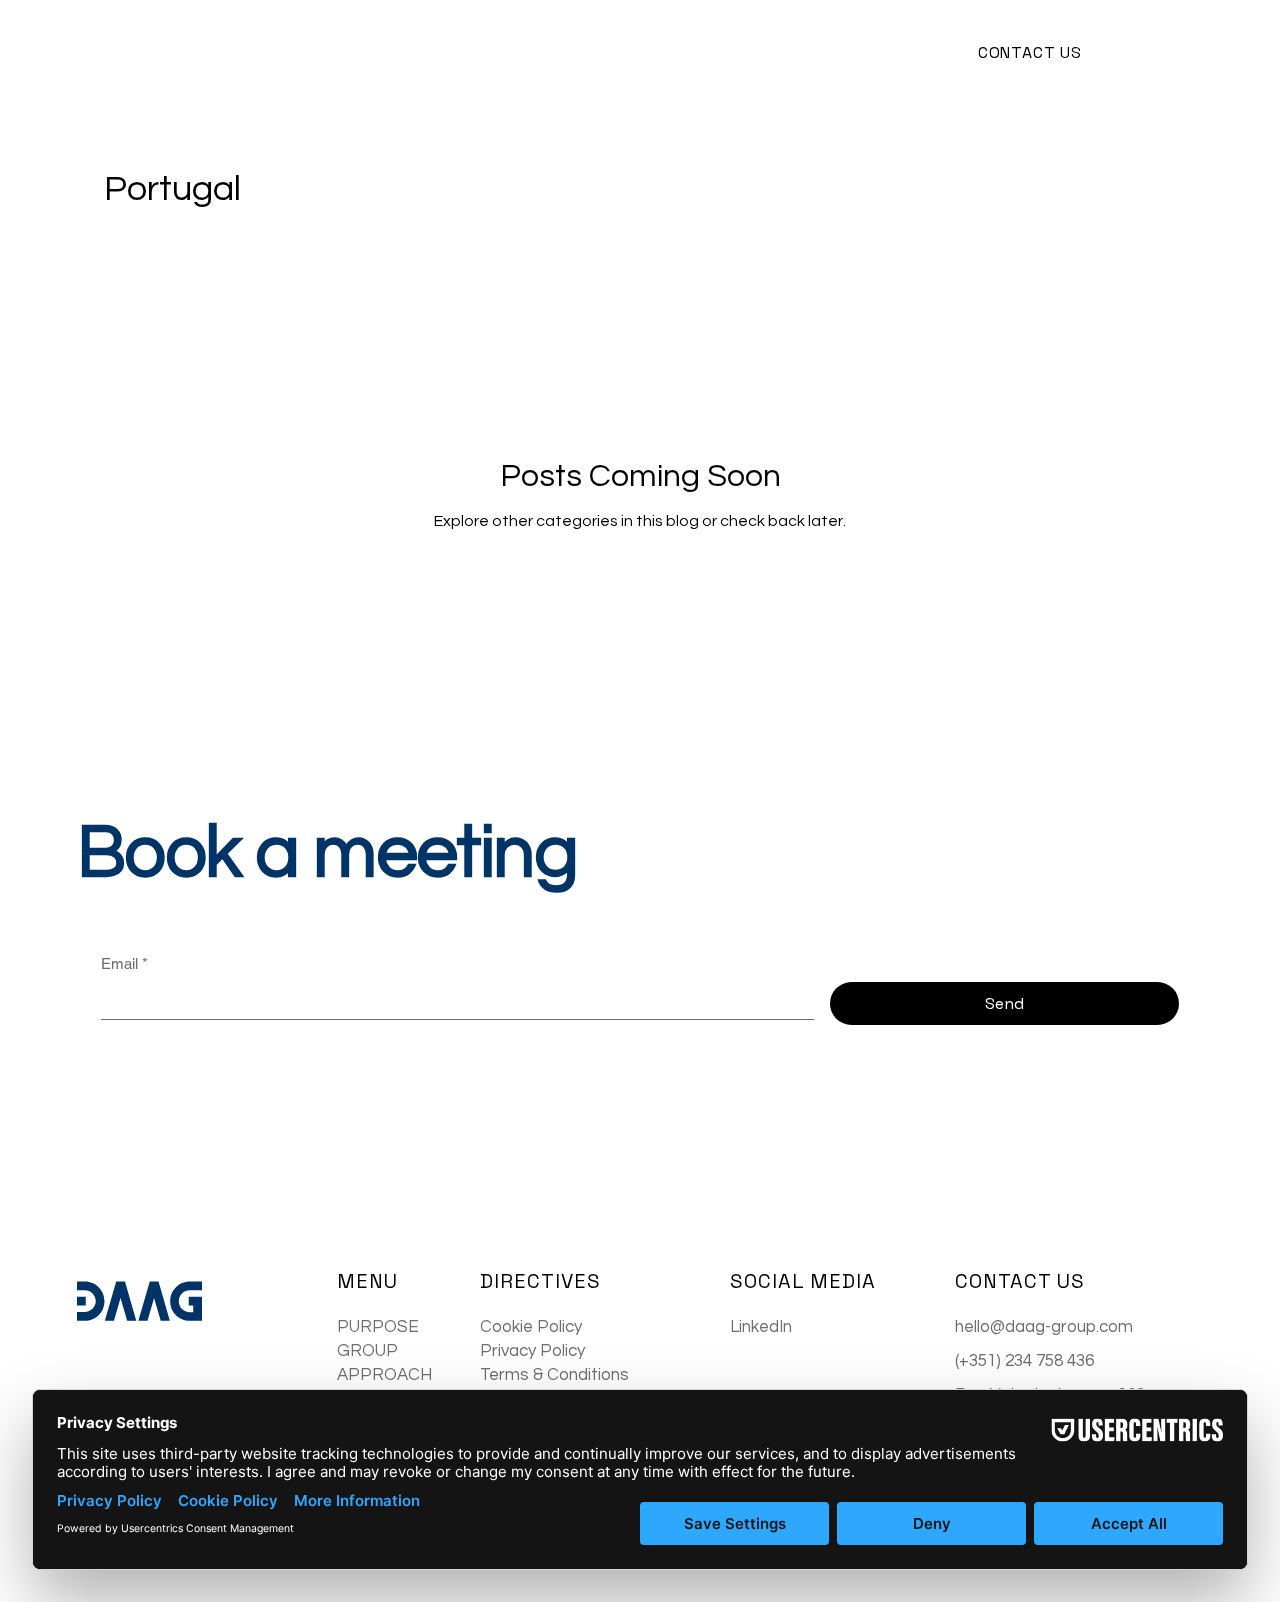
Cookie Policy (531, 1327)
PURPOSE (378, 1327)
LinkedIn (761, 1327)
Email (124, 963)
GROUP (367, 1351)
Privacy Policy (532, 1351)
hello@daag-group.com (1044, 1327)
